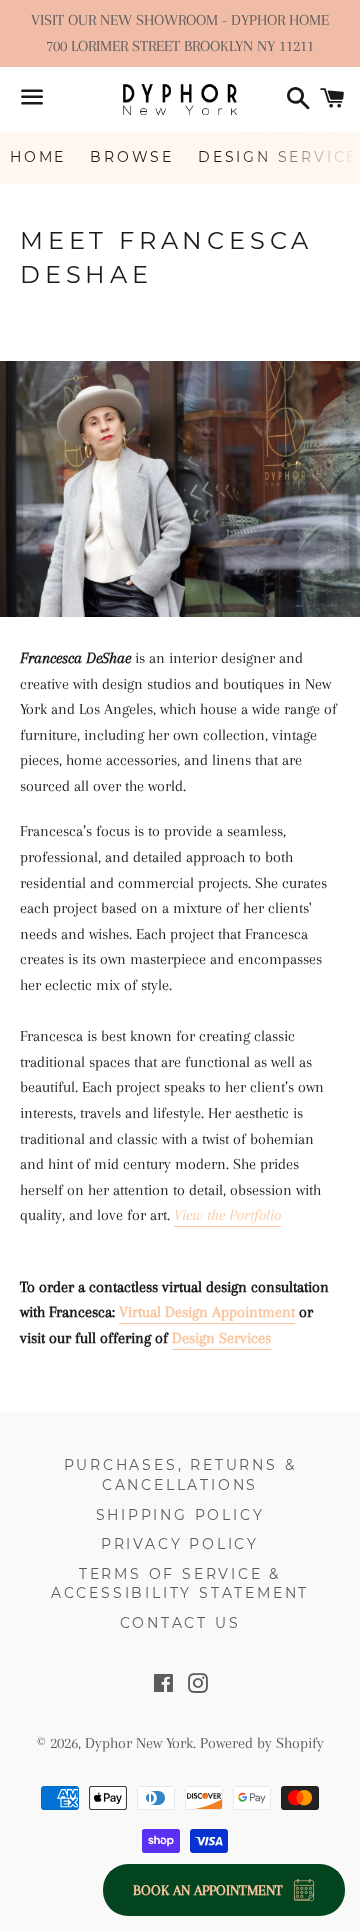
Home (38, 157)
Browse (132, 157)
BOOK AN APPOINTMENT (208, 1890)
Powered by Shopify (262, 1743)
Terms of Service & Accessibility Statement (180, 1584)
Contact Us (180, 1623)
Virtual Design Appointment (207, 1312)
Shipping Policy (180, 1515)
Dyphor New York (139, 1743)
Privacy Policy (180, 1544)
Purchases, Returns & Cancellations (180, 1475)
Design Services (221, 1338)
